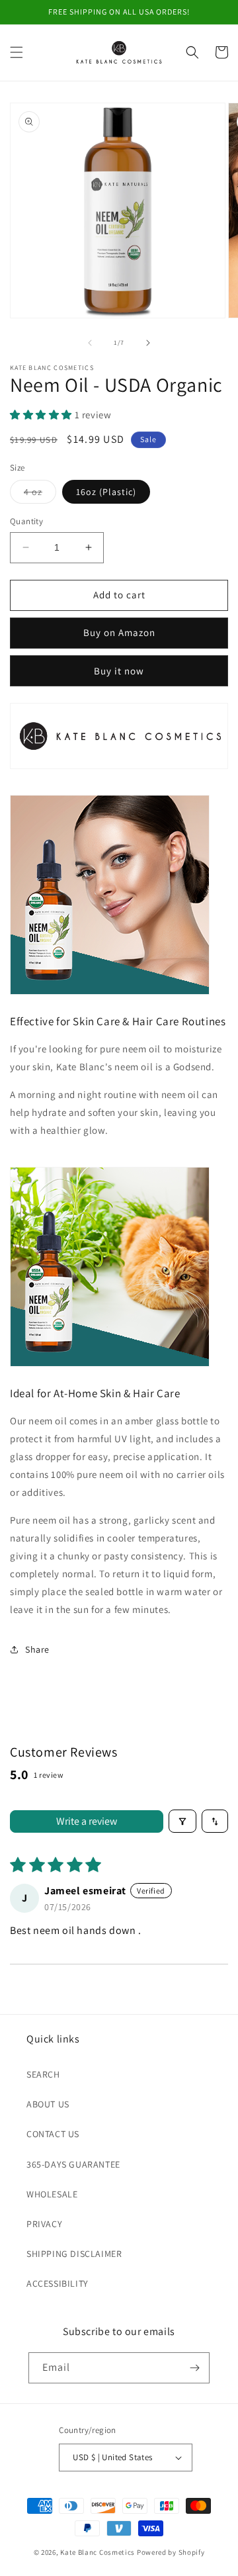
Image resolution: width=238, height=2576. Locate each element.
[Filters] (182, 1821)
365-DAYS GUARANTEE (73, 2164)
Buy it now (119, 671)
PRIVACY (44, 2224)
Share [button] (37, 1649)
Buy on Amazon (119, 632)
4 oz (40, 494)
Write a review (87, 1821)
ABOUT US (48, 2104)
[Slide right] (148, 343)
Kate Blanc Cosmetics (98, 2552)
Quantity (26, 521)
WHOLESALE (52, 2194)
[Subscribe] (194, 2368)
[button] (17, 52)
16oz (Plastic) (106, 492)
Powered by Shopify (171, 2552)
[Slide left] (90, 343)
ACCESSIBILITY (58, 2283)
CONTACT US (53, 2134)
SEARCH (43, 2074)
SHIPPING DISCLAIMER (74, 2254)
